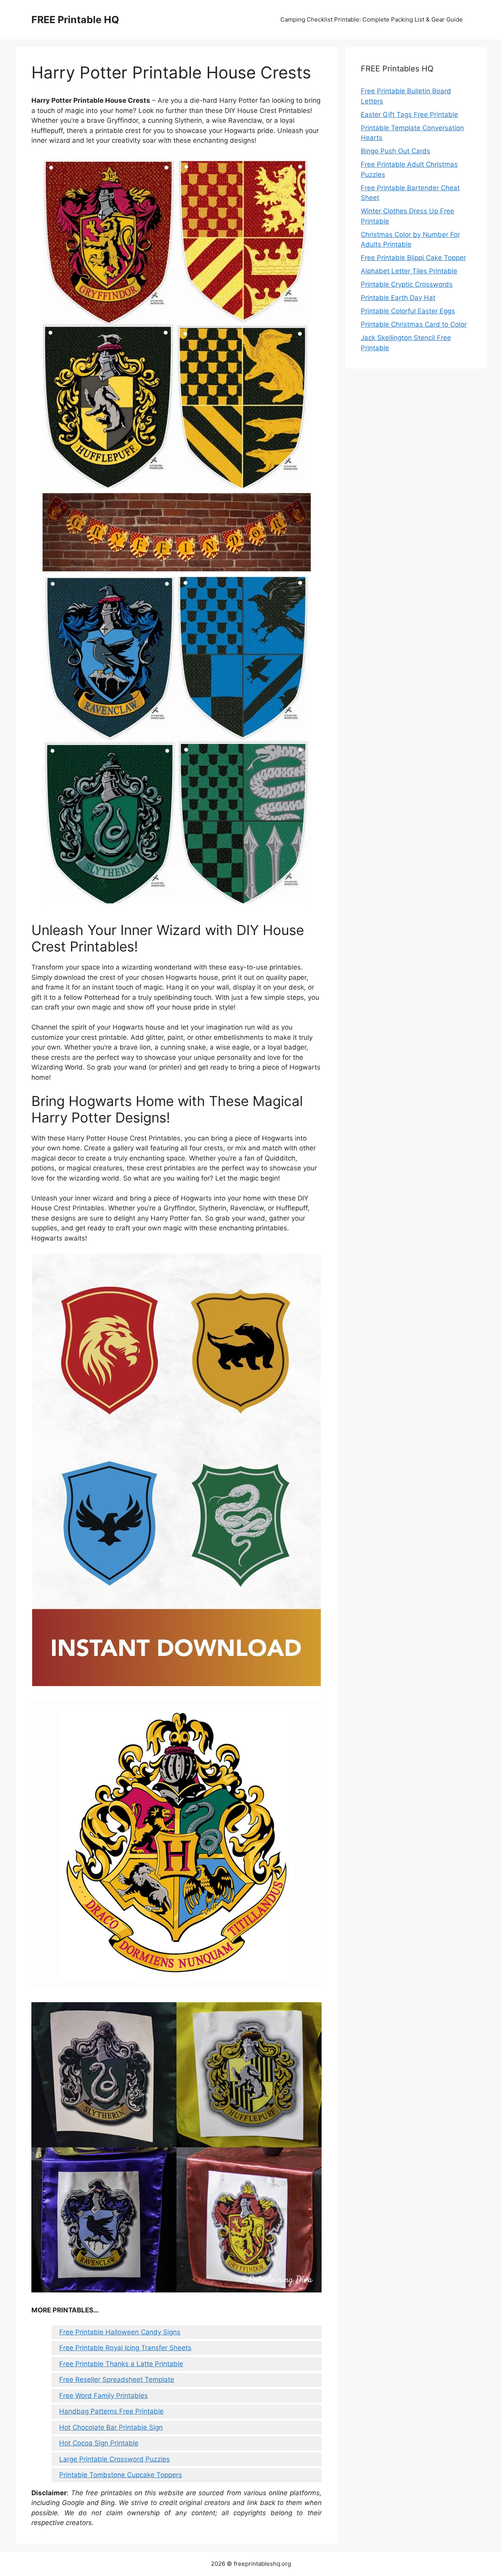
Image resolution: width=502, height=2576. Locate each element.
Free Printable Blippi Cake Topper (413, 258)
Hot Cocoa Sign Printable (99, 2443)
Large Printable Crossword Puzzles (115, 2459)
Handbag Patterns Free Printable (111, 2411)
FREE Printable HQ (75, 20)
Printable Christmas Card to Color (414, 324)
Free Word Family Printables (104, 2396)
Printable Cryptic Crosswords (407, 284)
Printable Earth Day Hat (398, 298)
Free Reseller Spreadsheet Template (117, 2380)
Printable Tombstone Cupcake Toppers (121, 2475)
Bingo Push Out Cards (396, 151)
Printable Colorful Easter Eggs (408, 311)
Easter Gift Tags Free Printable (409, 115)
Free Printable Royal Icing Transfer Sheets (125, 2348)
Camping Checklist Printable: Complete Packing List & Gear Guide (372, 19)
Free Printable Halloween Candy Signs (120, 2332)
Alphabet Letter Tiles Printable (409, 271)
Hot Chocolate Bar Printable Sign (111, 2427)
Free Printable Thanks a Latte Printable (121, 2364)
